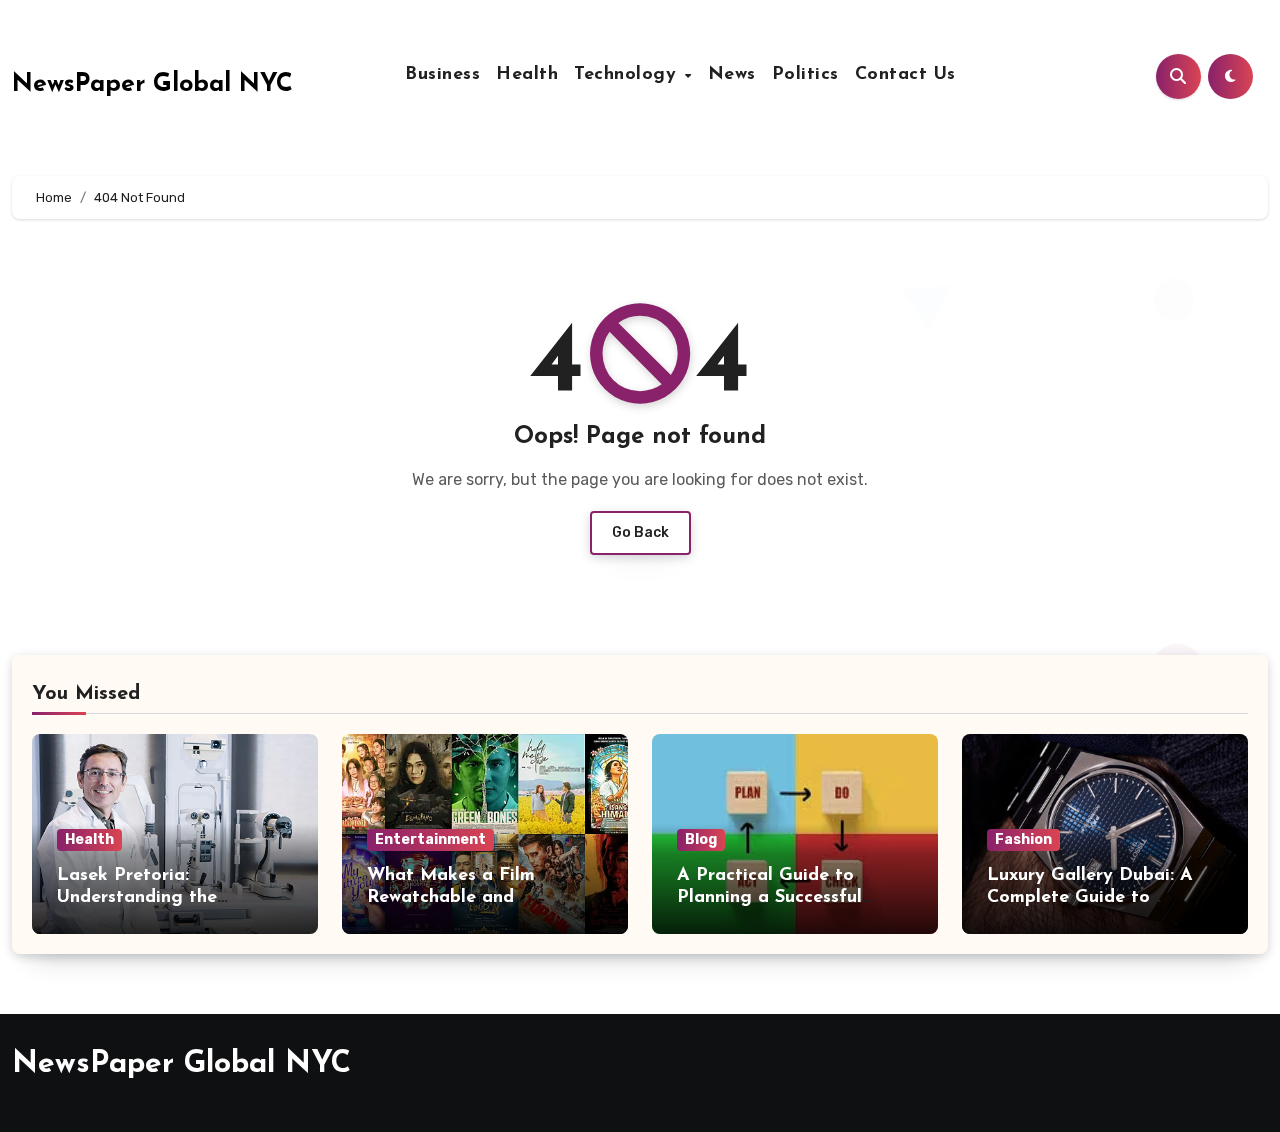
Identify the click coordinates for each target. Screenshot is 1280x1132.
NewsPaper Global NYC (152, 84)
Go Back (640, 532)
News (732, 75)
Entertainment (430, 839)
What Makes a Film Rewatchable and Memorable (451, 897)
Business (442, 75)
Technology (628, 75)
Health (527, 75)
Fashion (1023, 839)
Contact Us (905, 75)
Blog (701, 839)
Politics (805, 75)
